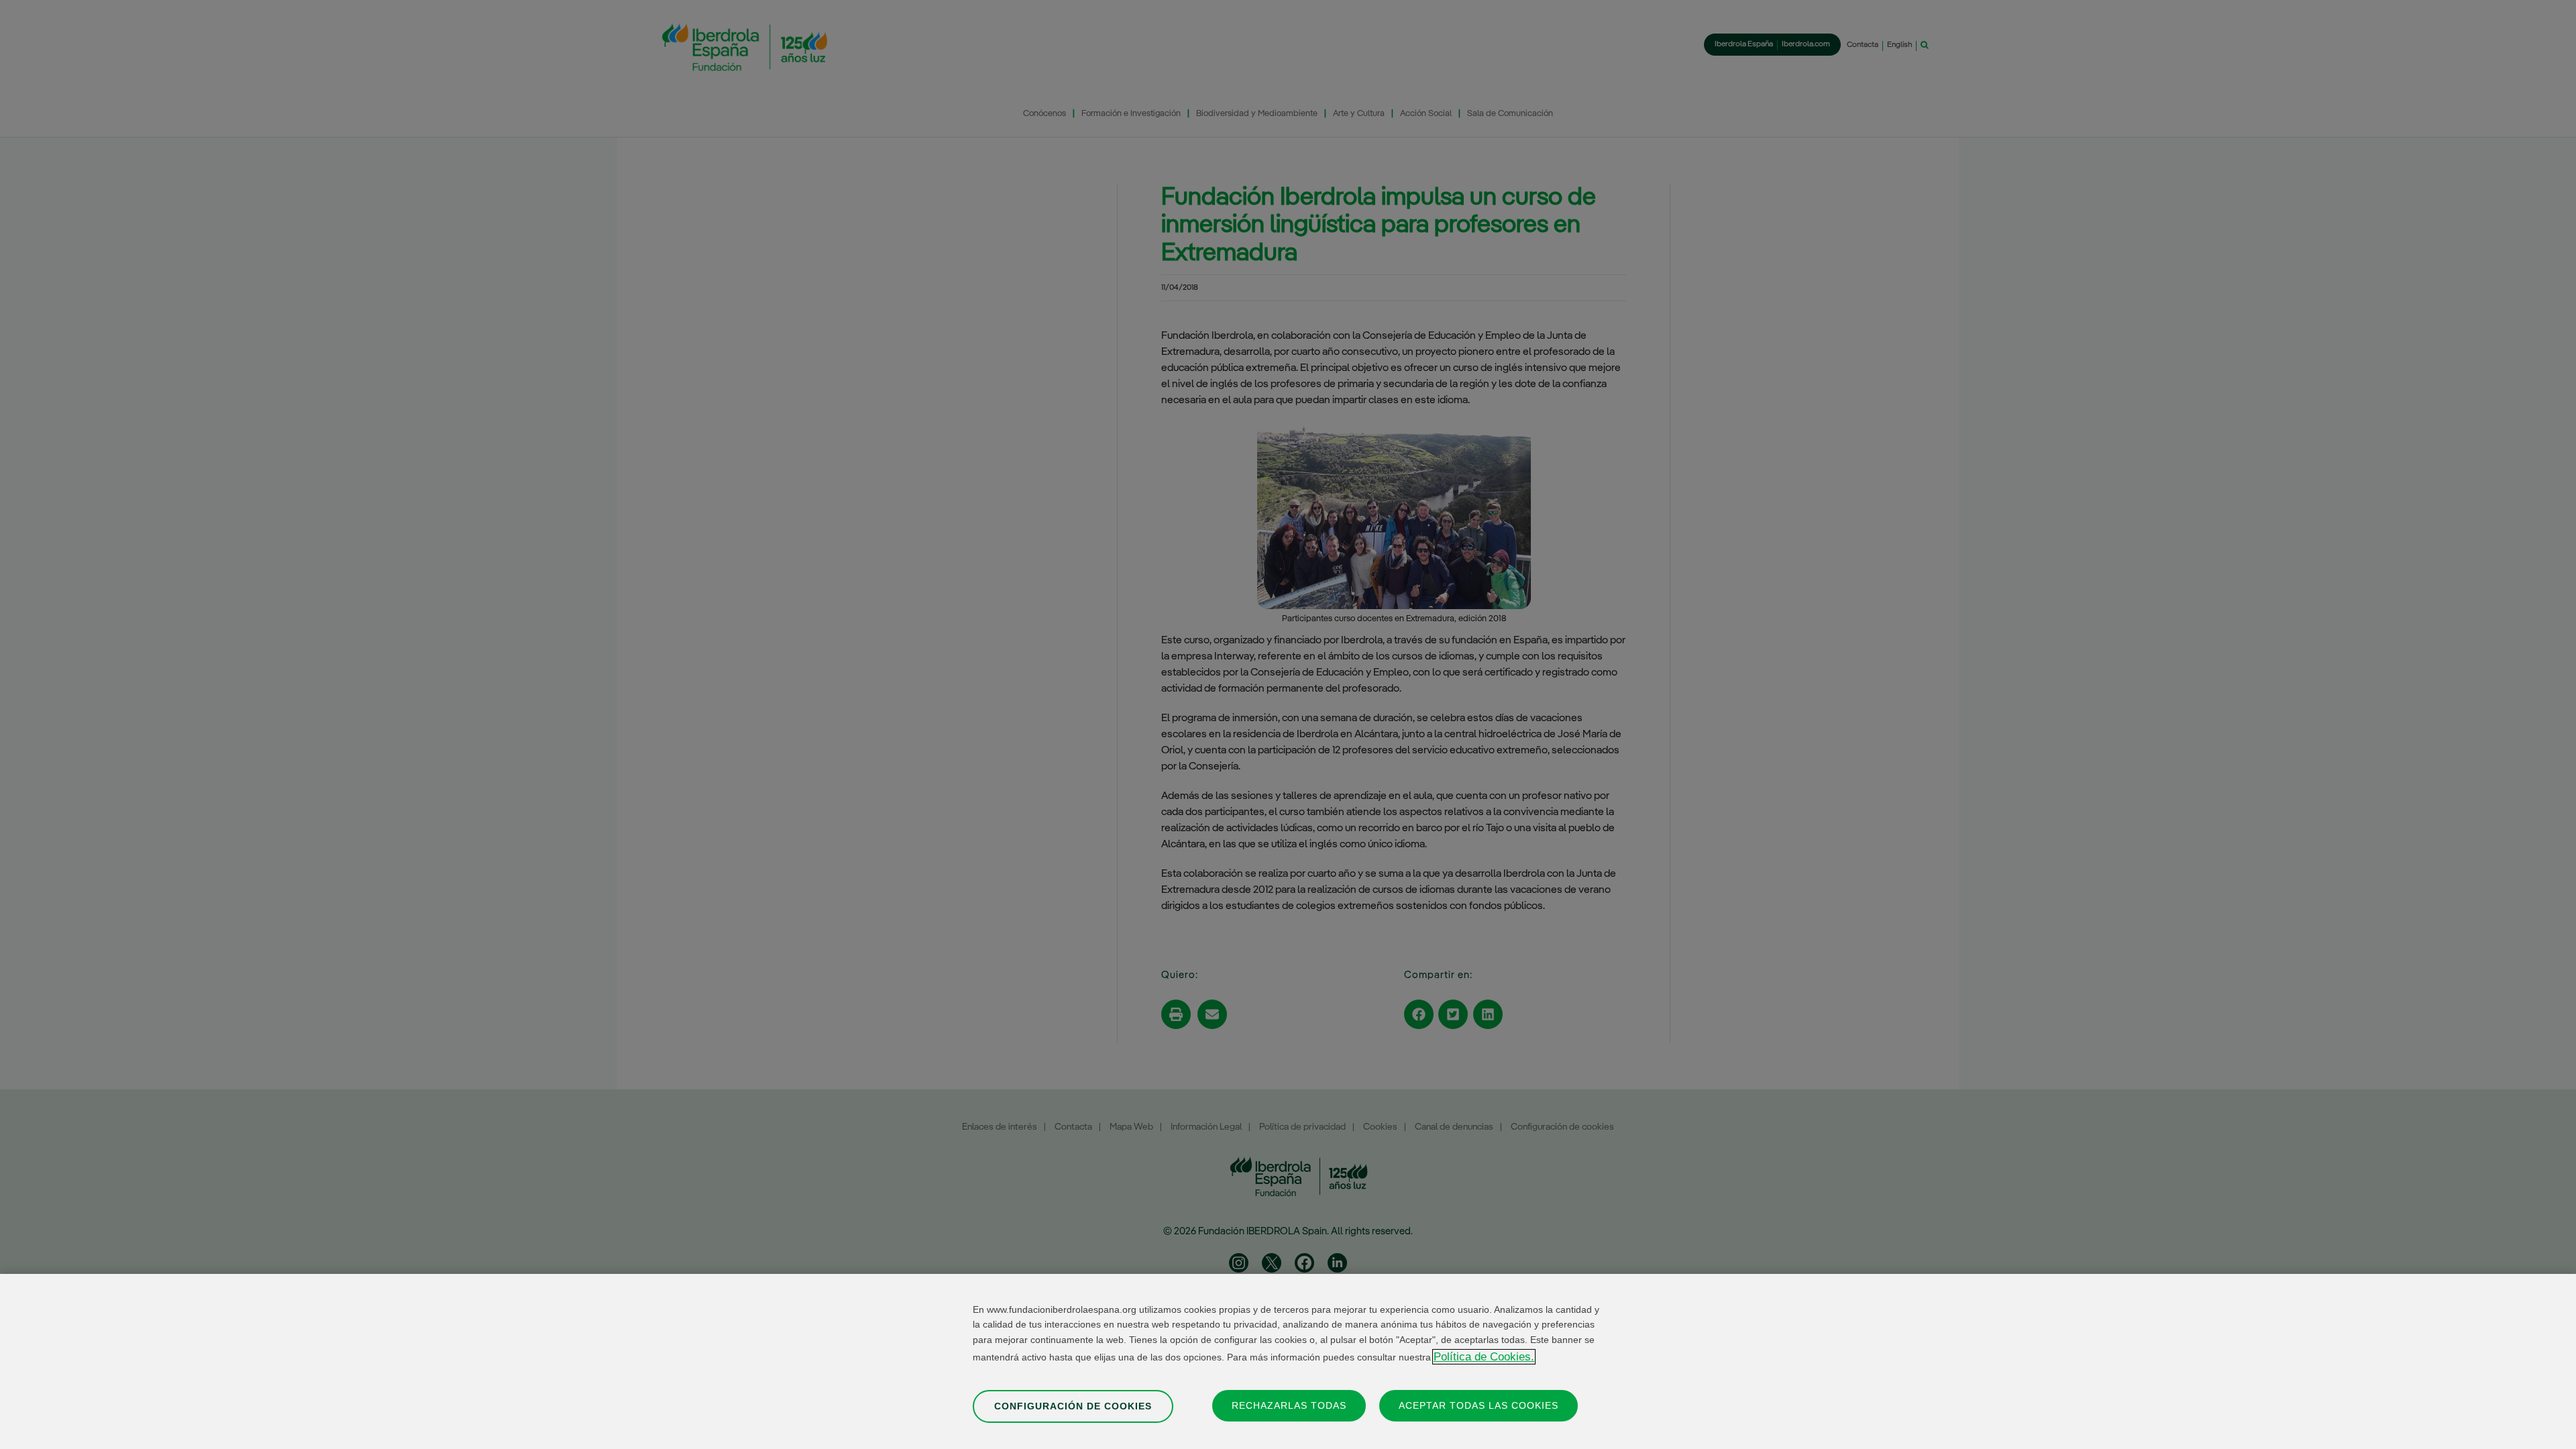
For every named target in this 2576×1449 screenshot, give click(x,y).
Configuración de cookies (1073, 1405)
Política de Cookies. (1484, 1357)
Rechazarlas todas (1289, 1405)
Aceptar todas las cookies (1479, 1405)
